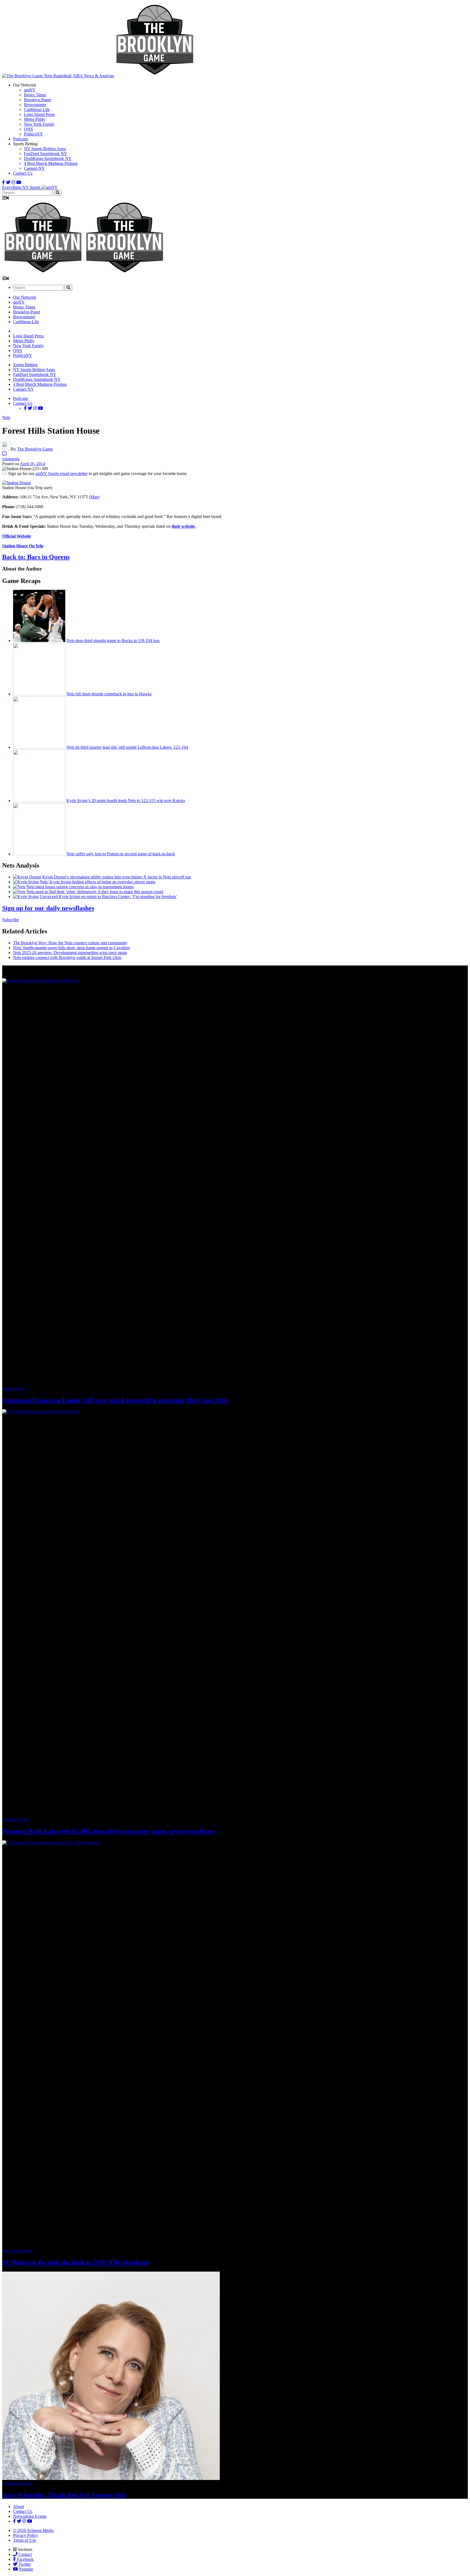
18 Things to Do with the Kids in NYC (75, 2262)
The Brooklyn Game (35, 449)
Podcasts (21, 139)
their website (183, 526)
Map (94, 497)
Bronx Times (35, 95)
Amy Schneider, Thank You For (64, 2495)
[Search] (58, 193)
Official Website (17, 536)
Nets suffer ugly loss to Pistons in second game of (121, 854)
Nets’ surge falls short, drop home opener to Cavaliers (71, 948)
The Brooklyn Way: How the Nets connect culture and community (70, 943)
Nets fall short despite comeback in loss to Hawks (109, 694)
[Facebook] (4, 182)
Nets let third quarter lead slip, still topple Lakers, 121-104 (127, 747)
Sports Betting (25, 365)
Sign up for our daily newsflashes (48, 908)
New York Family (39, 124)
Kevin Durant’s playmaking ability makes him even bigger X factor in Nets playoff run (117, 877)
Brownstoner (35, 105)
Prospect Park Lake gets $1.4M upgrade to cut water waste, (108, 1831)
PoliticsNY (33, 134)
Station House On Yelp (23, 546)
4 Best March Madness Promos (51, 163)
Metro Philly (35, 119)
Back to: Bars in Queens (36, 557)
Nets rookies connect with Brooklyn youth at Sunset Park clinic (67, 957)
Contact (25, 2554)
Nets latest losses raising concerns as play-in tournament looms (80, 887)
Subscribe (11, 920)
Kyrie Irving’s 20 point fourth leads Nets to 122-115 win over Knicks (126, 800)
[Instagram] (13, 182)
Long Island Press (39, 114)
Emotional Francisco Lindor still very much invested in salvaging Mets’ (115, 1400)
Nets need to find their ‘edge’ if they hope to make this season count (95, 892)
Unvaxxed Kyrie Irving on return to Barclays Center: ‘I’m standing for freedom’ (108, 897)
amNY (30, 90)
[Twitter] (8, 182)
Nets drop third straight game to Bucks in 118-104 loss (113, 641)
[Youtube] (19, 182)
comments (11, 459)
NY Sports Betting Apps (45, 149)
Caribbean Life (37, 109)
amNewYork (13, 1389)
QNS (28, 129)
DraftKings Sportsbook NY (48, 158)
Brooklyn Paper (38, 100)
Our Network (25, 297)
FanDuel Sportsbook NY (46, 154)
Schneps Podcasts (17, 2483)
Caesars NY (34, 168)
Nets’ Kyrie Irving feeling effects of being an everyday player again (98, 882)
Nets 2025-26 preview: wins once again (70, 953)
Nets (6, 417)
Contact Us (23, 173)
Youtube (26, 2569)
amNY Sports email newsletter (61, 473)
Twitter (24, 2564)
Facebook (25, 2559)
